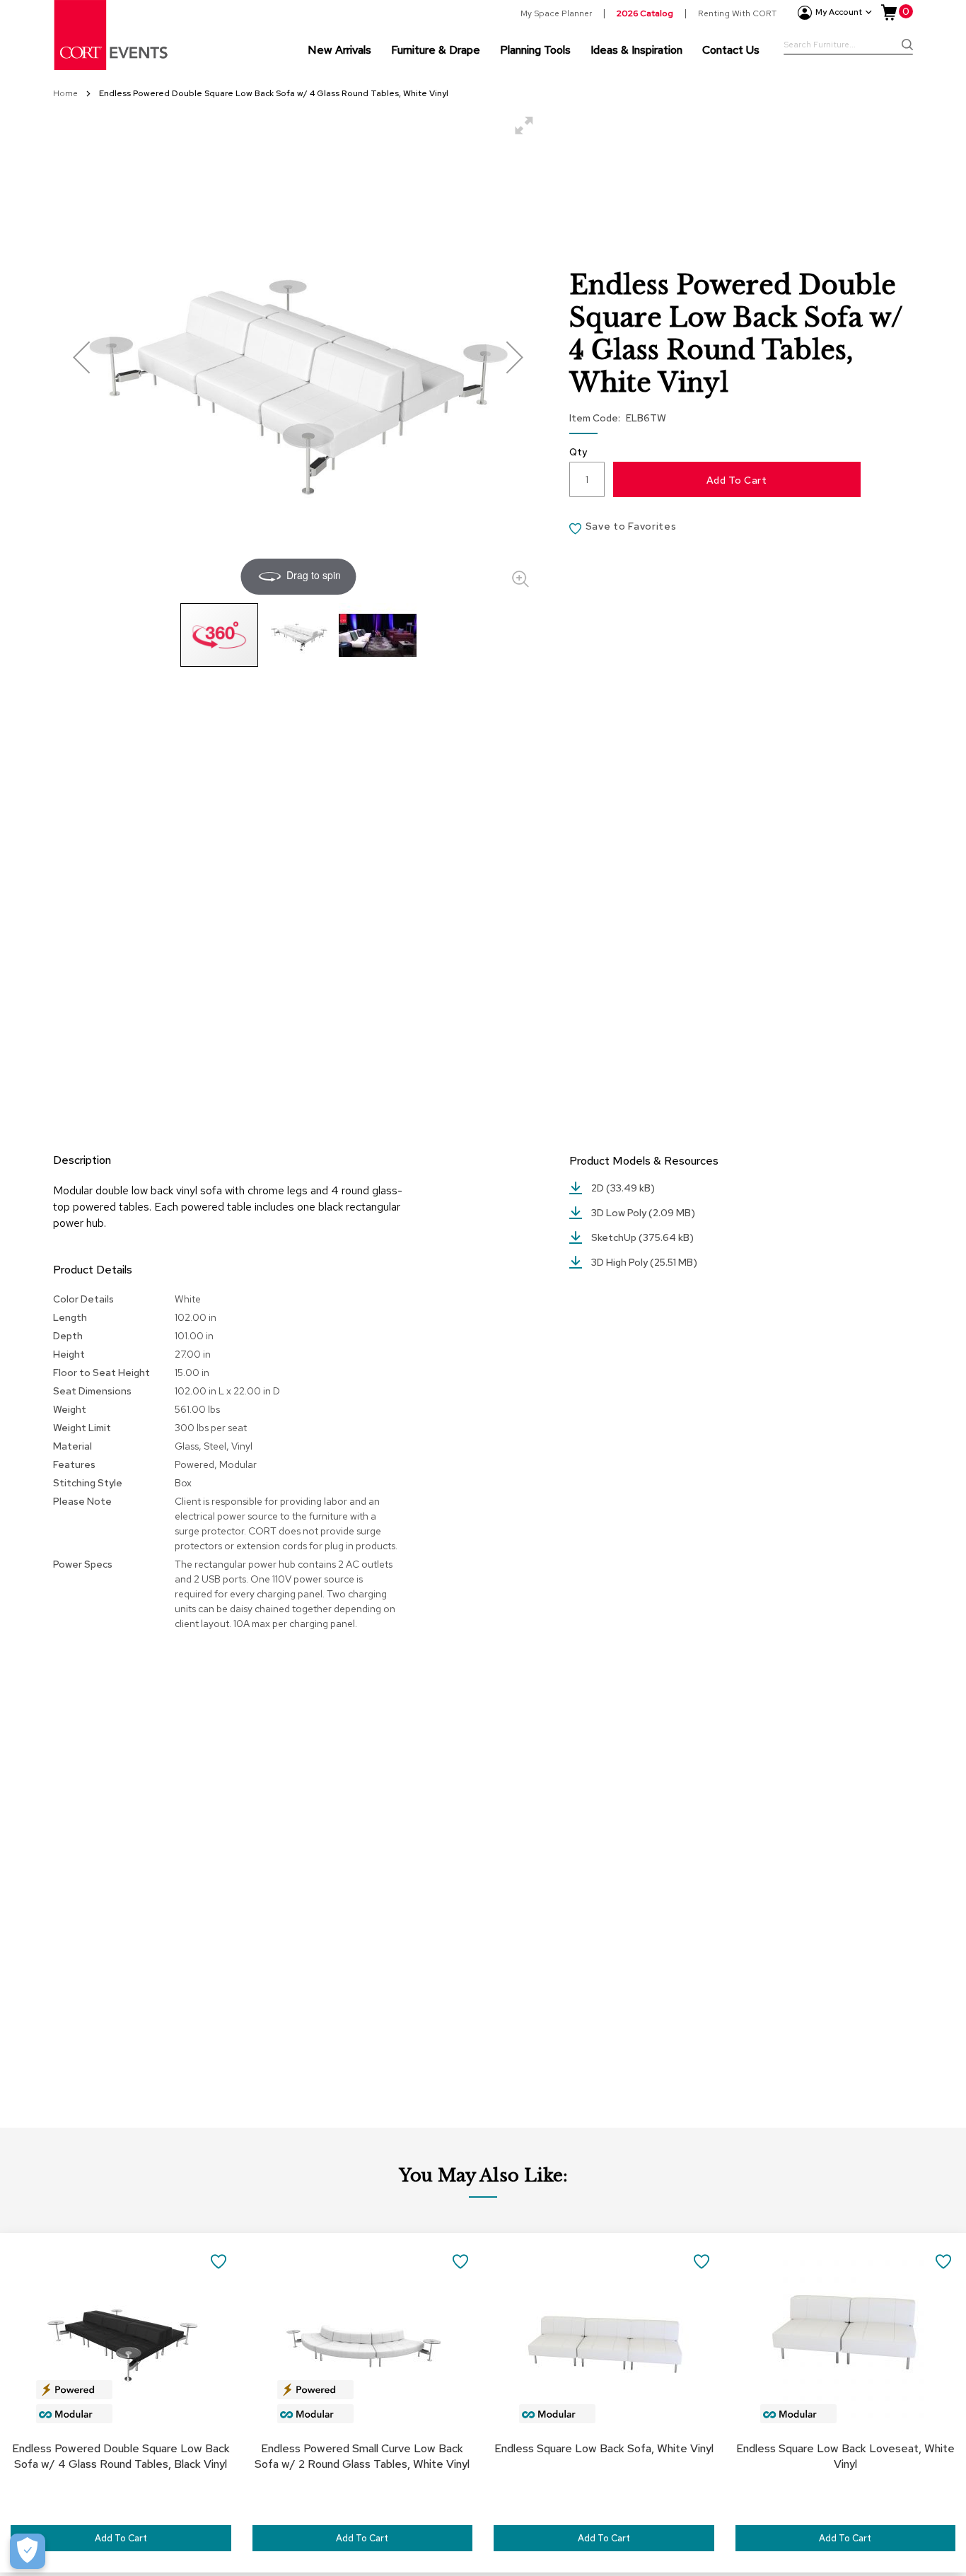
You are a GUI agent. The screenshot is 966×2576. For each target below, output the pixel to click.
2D (599, 1188)
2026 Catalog (645, 13)
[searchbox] (848, 46)
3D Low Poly (620, 1213)
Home (66, 93)
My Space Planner (556, 13)
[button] (81, 357)
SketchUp (615, 1237)
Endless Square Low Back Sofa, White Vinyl (604, 2448)
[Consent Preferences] (28, 2551)
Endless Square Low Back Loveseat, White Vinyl (845, 2456)
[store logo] (112, 35)
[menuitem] (339, 49)
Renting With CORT (737, 13)
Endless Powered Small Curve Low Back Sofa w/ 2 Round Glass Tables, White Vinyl (362, 2456)
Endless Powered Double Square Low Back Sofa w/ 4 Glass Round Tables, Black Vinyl (121, 2456)
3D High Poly (621, 1262)
